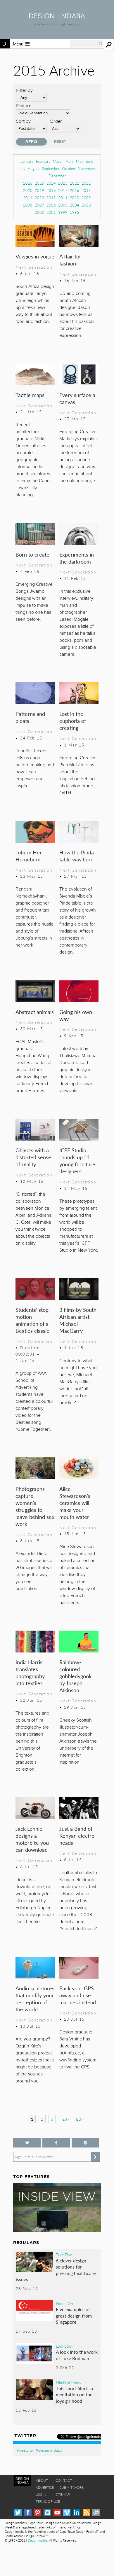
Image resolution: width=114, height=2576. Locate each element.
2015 (86, 190)
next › (65, 2119)
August (34, 168)
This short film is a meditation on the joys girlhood (74, 2395)
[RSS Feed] (86, 2513)
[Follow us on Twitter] (27, 2143)
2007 (39, 205)
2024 (51, 183)
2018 (51, 190)
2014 (28, 198)
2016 (75, 190)
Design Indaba (38, 2540)
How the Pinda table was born (77, 856)
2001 (51, 212)
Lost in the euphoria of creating (73, 721)
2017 (63, 190)
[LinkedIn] (76, 2513)
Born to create (32, 554)
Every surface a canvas (77, 398)
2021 (86, 183)
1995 (75, 212)
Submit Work (72, 2487)
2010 (75, 198)
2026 (28, 183)
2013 (39, 198)
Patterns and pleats (30, 717)
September (51, 168)
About (42, 2480)
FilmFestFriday (69, 2382)
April (70, 161)
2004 (75, 205)
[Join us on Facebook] (56, 2143)
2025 (39, 183)
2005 (63, 205)
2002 (39, 212)
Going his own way (76, 1015)
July (22, 168)
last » (80, 2119)
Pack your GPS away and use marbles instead (78, 1995)
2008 (28, 205)
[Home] (57, 16)
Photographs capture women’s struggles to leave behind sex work (35, 1506)
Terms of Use (48, 2501)
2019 (39, 190)
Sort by (23, 121)
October (69, 168)
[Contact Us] (96, 2513)
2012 (51, 198)
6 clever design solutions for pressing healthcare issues (56, 2270)
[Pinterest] (38, 2513)
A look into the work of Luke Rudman (77, 2355)
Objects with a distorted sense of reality (33, 1157)
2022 (75, 183)
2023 (63, 183)
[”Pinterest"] (85, 2143)
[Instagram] (47, 2513)
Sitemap (63, 2494)
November (87, 168)
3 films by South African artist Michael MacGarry (78, 1320)
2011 (63, 198)
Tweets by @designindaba (39, 2450)
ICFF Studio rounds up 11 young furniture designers (77, 1161)
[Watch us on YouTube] (57, 2513)
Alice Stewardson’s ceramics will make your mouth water (75, 1503)
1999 (63, 212)
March (58, 161)
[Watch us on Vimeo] (67, 2513)
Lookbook (65, 2346)
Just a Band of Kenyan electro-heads (78, 1836)
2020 (28, 190)
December (57, 176)
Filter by (24, 90)
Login (41, 2494)
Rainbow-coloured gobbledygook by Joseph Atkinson (75, 1676)
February (43, 161)
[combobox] (86, 44)
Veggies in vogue (35, 256)
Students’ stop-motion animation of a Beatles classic (33, 1320)
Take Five (64, 2255)
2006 (51, 205)
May (80, 161)
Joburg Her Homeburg (29, 856)
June (89, 161)
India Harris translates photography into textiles (30, 1672)
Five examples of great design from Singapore (74, 2316)
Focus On (64, 2303)
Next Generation (34, 267)
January (27, 161)
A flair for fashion (70, 260)
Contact (64, 2480)
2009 (86, 198)
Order (56, 121)
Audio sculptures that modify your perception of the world (35, 1999)
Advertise (45, 2487)
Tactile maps (30, 395)
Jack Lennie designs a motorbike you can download (32, 1839)
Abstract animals (35, 1012)
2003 (86, 205)
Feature (24, 105)
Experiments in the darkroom (77, 558)
